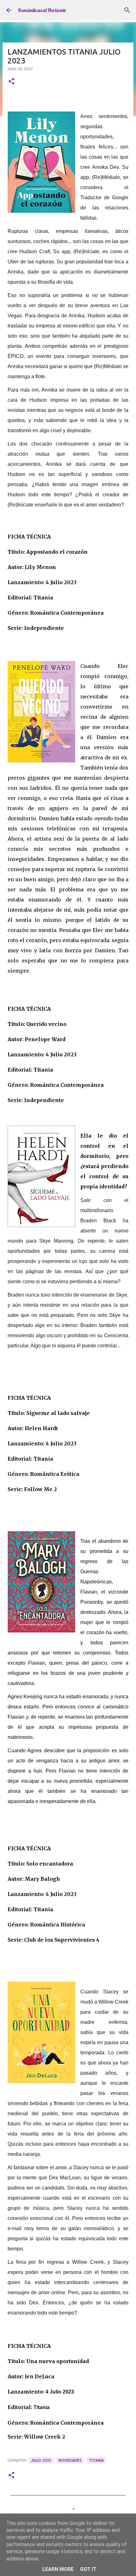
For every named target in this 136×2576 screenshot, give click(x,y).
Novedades (70, 2460)
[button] (11, 82)
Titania (96, 2460)
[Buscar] (127, 10)
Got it (88, 2569)
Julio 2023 (41, 2460)
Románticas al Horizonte (42, 10)
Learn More (58, 2569)
